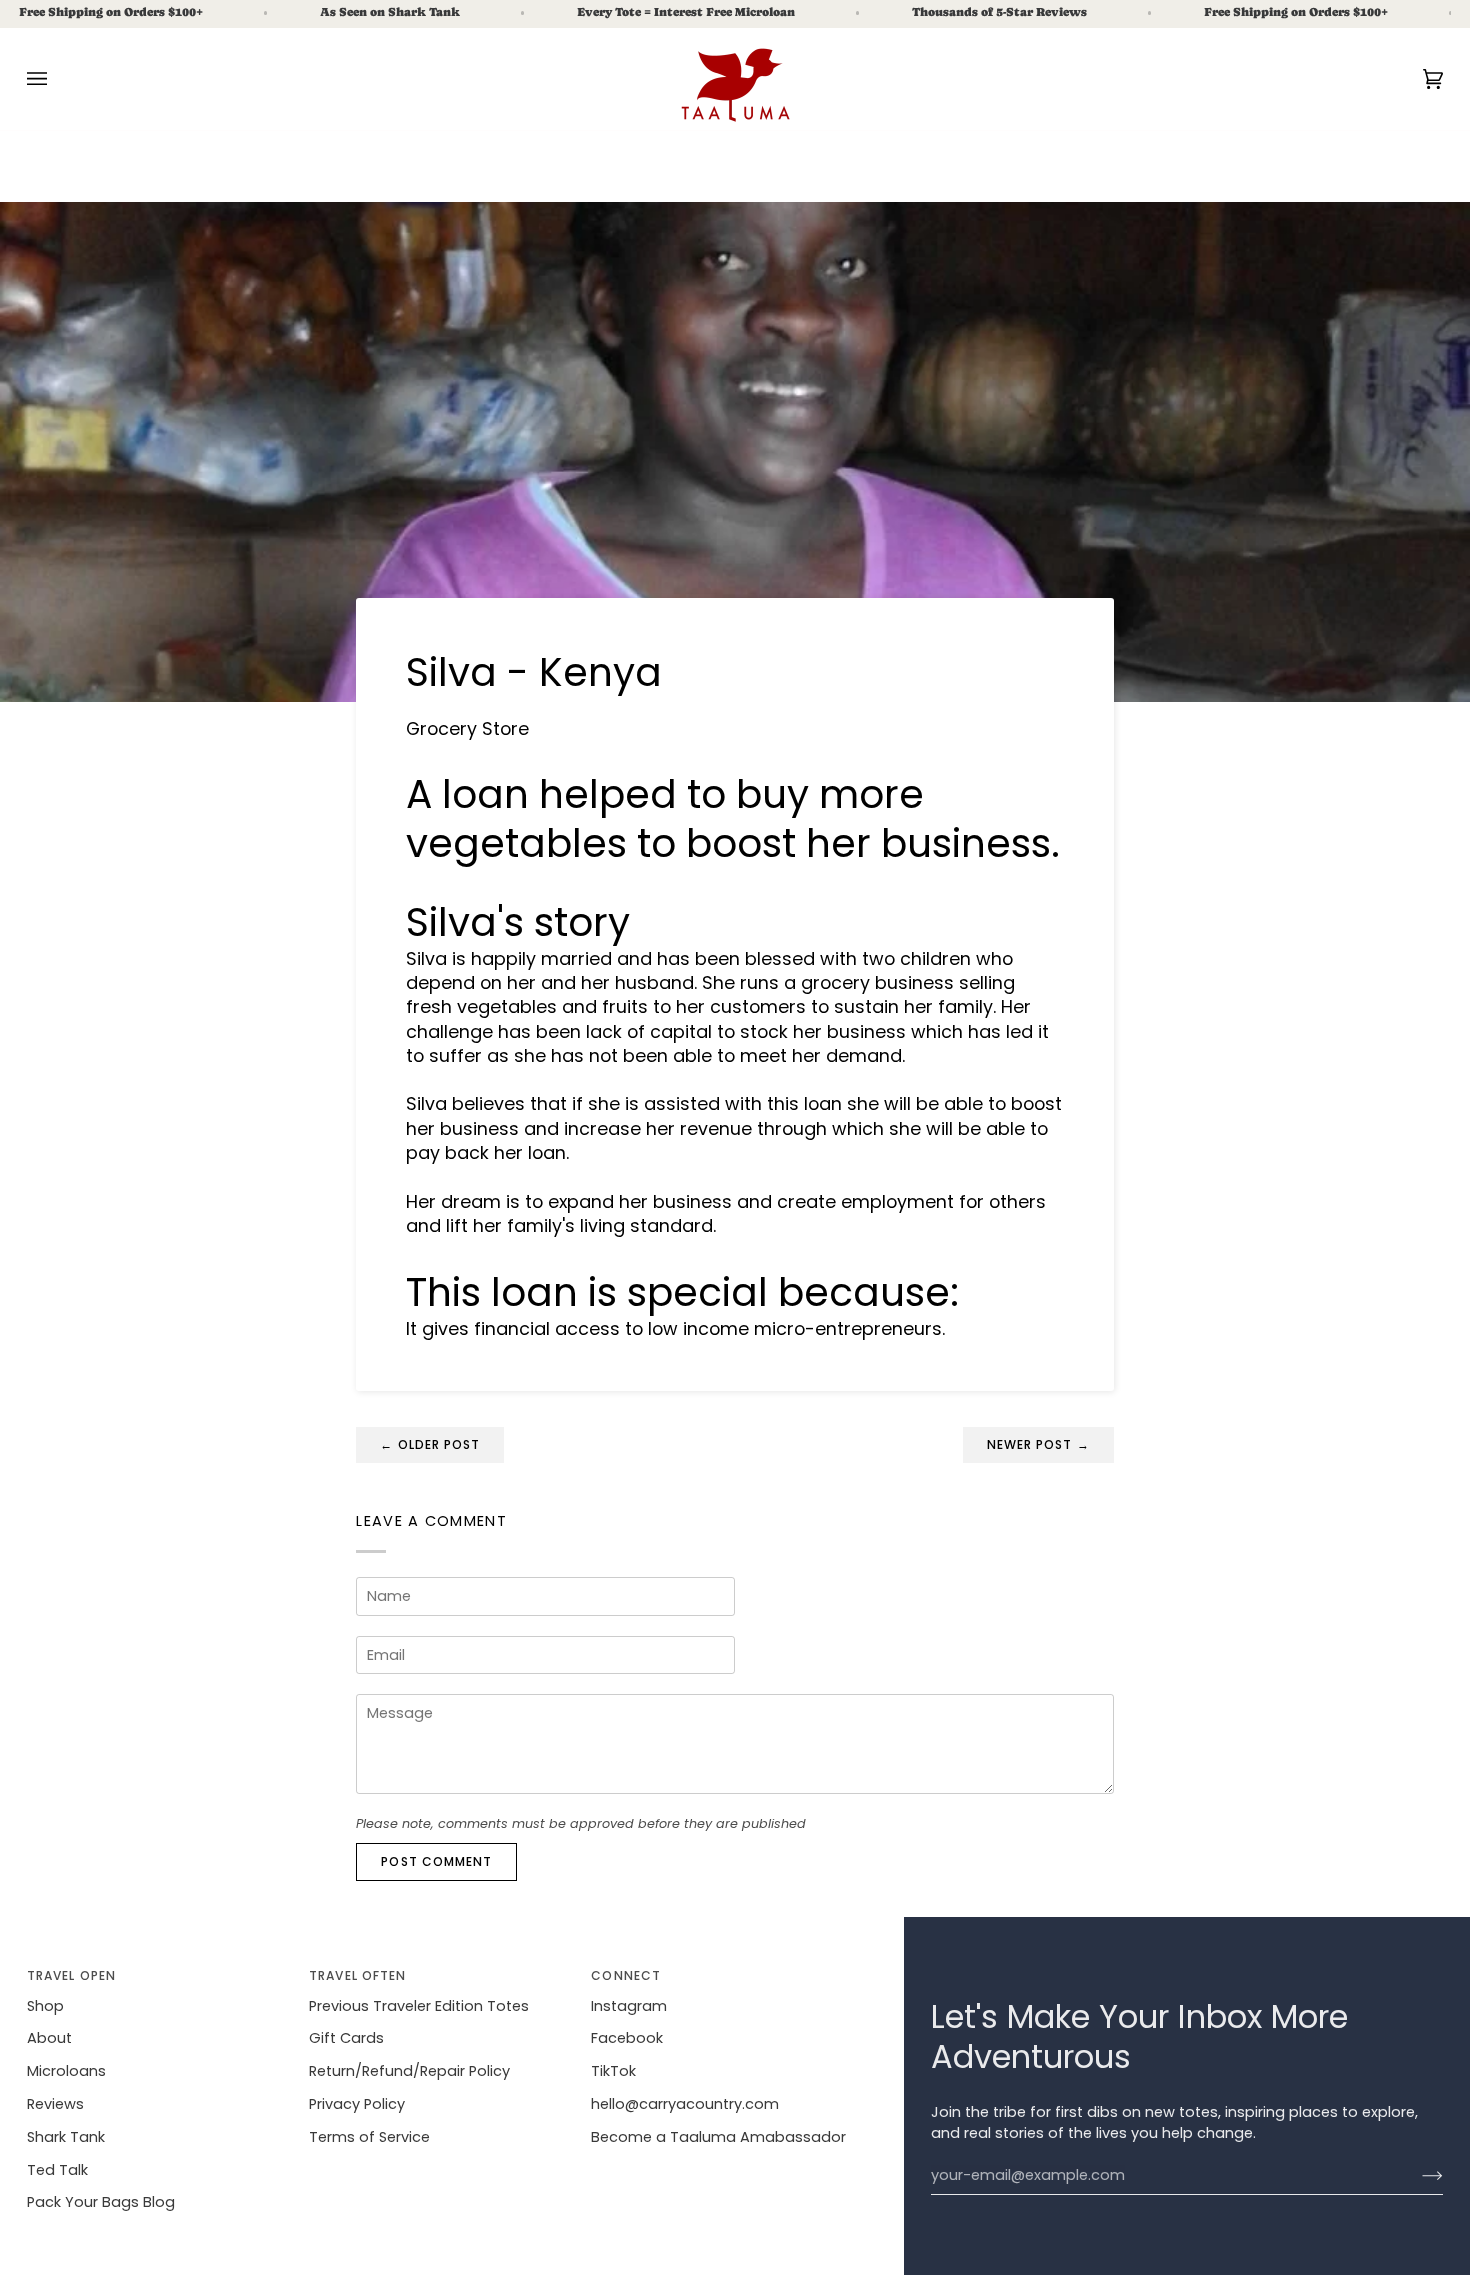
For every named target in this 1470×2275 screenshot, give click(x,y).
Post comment (436, 1861)
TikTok (613, 2071)
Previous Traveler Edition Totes (419, 2006)
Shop (45, 2006)
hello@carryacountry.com (685, 2104)
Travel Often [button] (357, 1975)
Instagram (629, 2006)
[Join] (1416, 2176)
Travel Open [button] (71, 1975)
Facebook (627, 2038)
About (49, 2038)
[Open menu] (57, 79)
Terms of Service (369, 2137)
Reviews (55, 2104)
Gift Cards (346, 2038)
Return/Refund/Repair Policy (409, 2071)
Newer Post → (1038, 1444)
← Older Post (430, 1444)
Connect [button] (626, 1975)
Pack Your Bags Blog (101, 2202)
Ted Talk (57, 2170)
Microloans (66, 2071)
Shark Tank (66, 2137)
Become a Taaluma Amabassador (718, 2137)
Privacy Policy (357, 2104)
